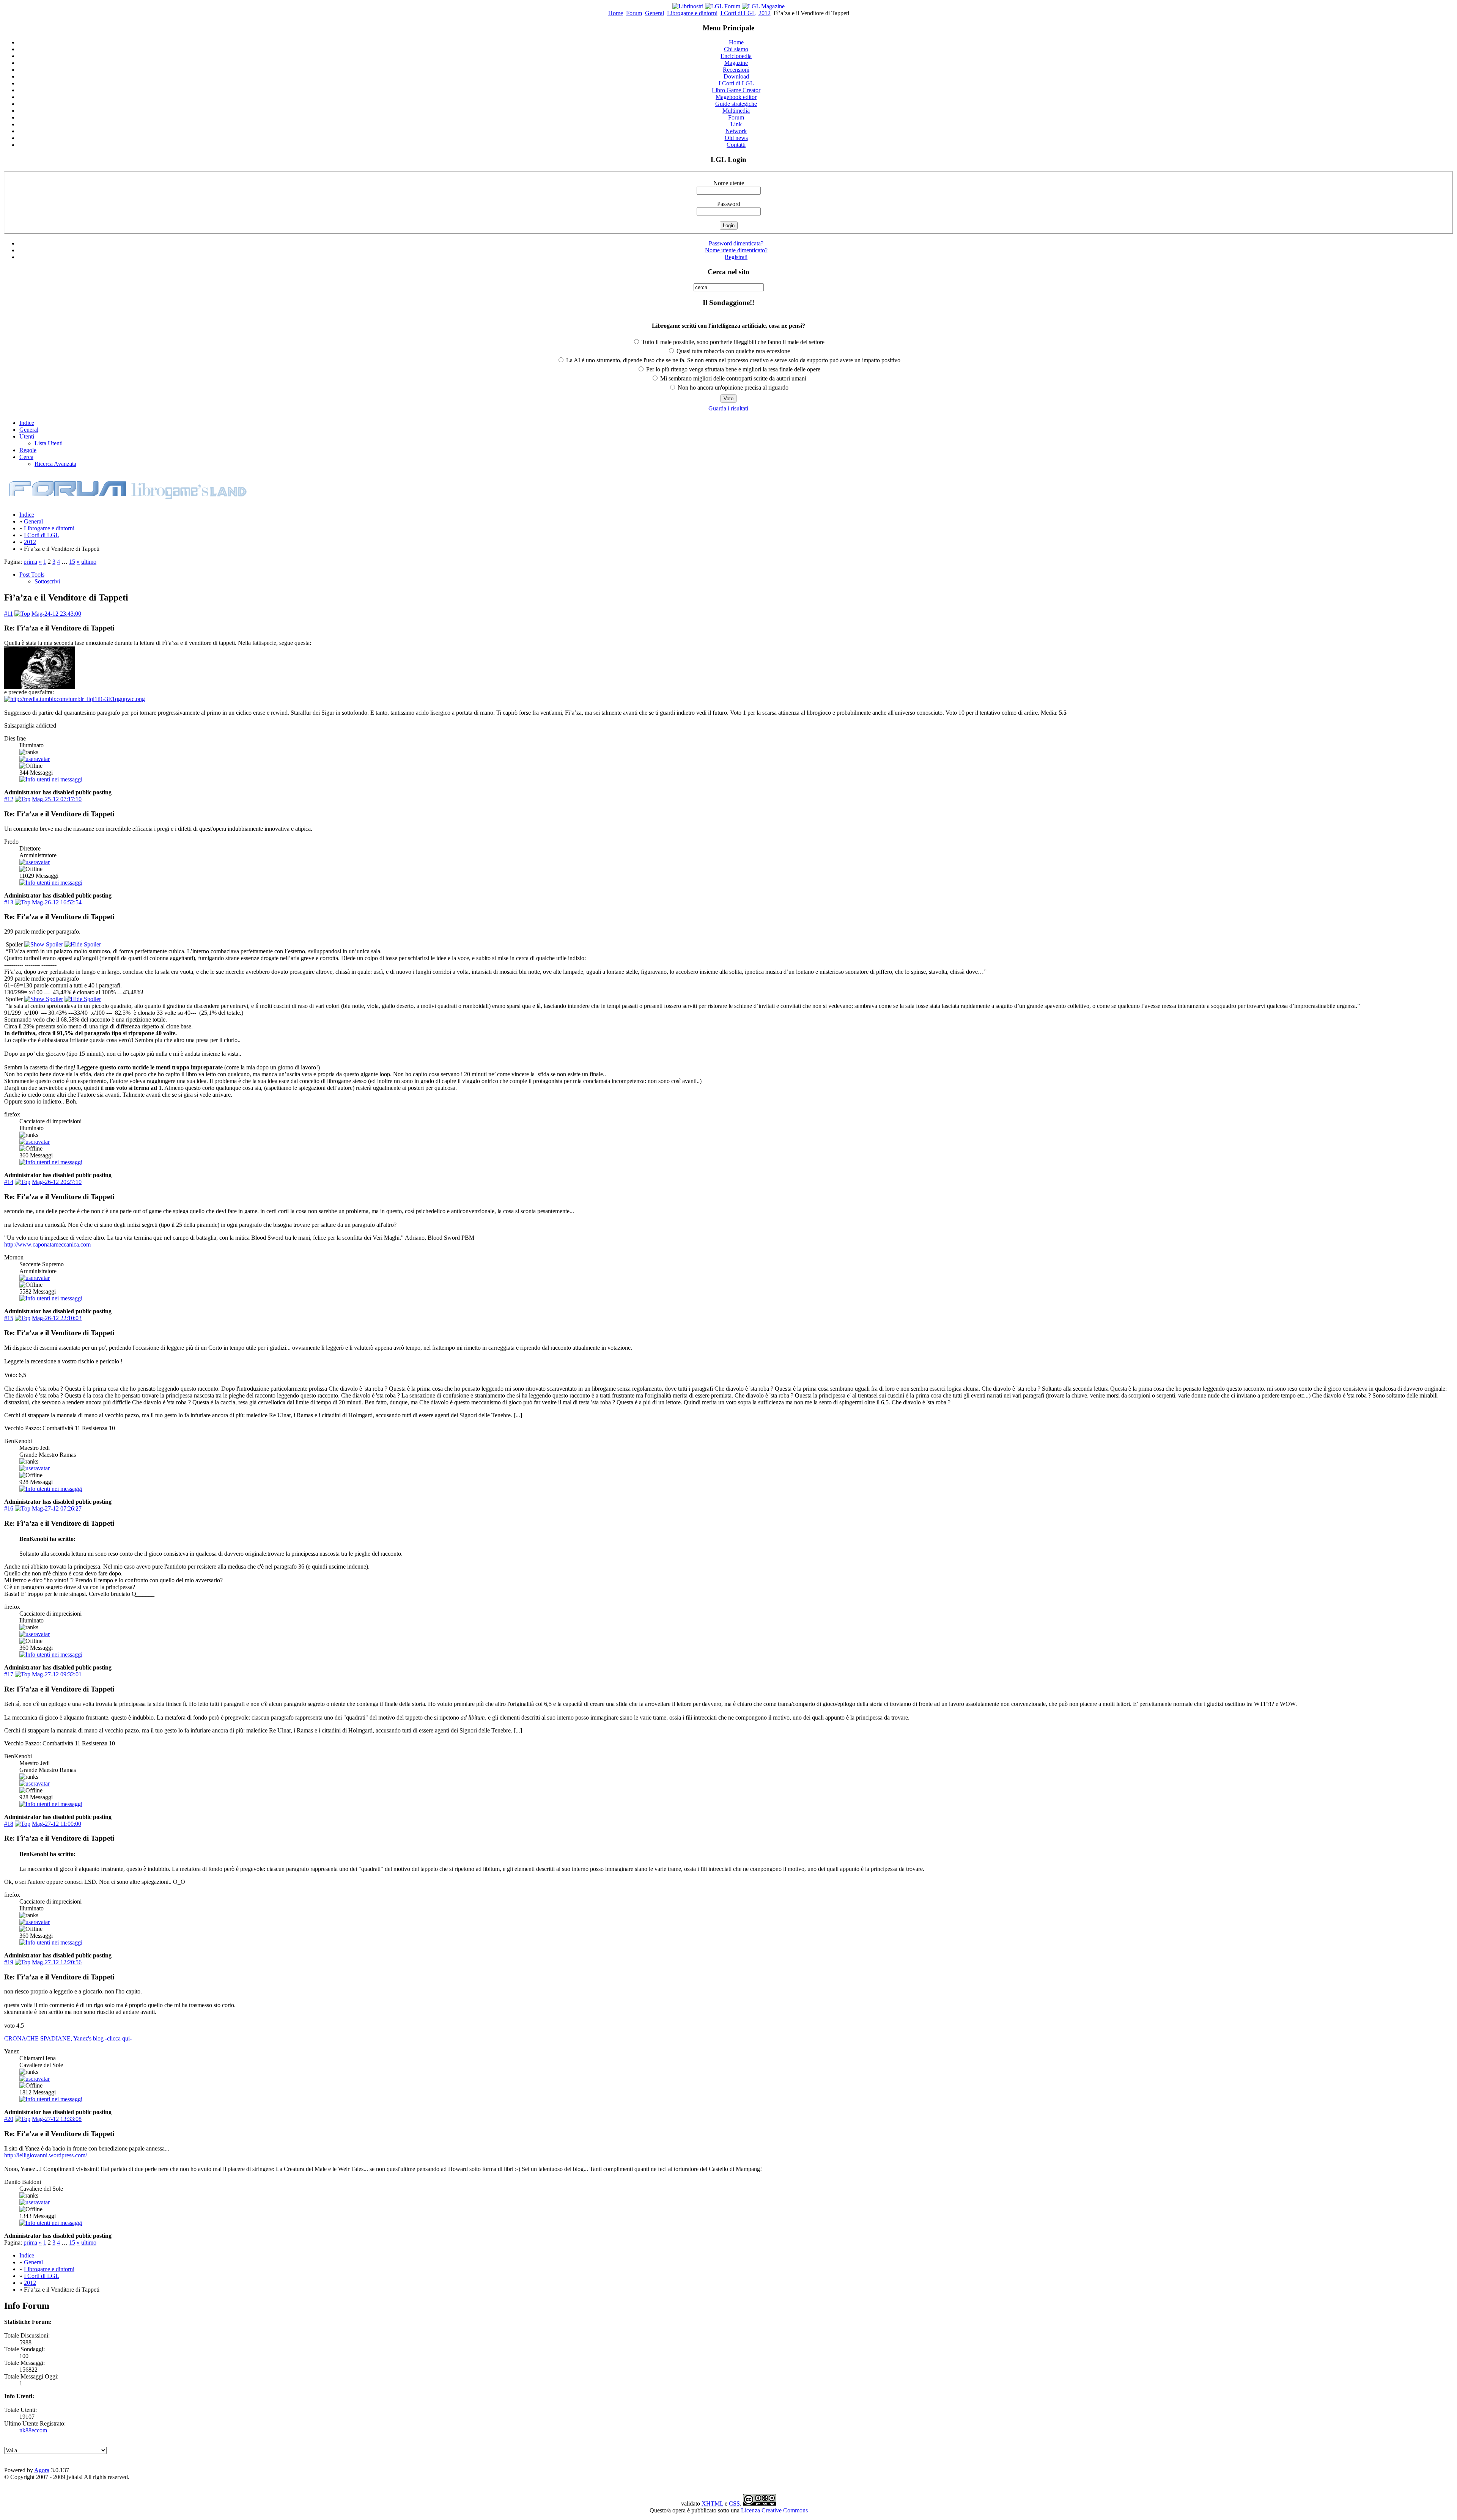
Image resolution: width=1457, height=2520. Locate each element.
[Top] (22, 614)
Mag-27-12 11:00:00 (57, 1824)
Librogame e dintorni (692, 13)
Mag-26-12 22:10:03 (57, 1318)
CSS (734, 2503)
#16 (9, 1508)
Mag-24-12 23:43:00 (56, 614)
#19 (9, 1962)
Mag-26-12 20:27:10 (57, 1182)
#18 (9, 1824)
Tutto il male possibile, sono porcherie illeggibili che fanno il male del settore (732, 342)
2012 (765, 13)
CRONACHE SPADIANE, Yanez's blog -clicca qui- (68, 2038)
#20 (9, 2119)
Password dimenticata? (736, 243)
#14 (9, 1182)
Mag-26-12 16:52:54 (57, 902)
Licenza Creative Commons (774, 2510)
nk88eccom (33, 2430)
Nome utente (729, 183)
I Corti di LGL (738, 13)
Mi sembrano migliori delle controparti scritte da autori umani (732, 378)
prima (30, 562)
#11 (9, 614)
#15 (9, 1318)
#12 (9, 799)
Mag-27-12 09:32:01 (57, 1674)
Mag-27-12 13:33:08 (57, 2119)
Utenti (27, 436)
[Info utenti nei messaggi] (51, 779)
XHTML (712, 2503)
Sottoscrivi (47, 581)
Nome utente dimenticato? (736, 250)
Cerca (26, 457)
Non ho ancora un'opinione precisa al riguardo (732, 388)
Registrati (736, 257)
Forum (634, 13)
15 (72, 562)
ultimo (89, 562)
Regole (28, 450)
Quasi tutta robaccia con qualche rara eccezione (732, 351)
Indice (27, 423)
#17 (9, 1674)
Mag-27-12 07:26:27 (57, 1508)
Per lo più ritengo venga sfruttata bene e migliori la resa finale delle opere (732, 369)
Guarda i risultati (728, 408)
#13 (9, 902)
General (655, 13)
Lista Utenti (49, 443)
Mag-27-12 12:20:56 (57, 1962)
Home (616, 13)
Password (729, 204)
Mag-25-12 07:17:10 (57, 799)
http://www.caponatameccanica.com (47, 1244)
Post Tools (32, 575)
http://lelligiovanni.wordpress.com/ (46, 2155)
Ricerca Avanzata (55, 464)
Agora (42, 2470)
